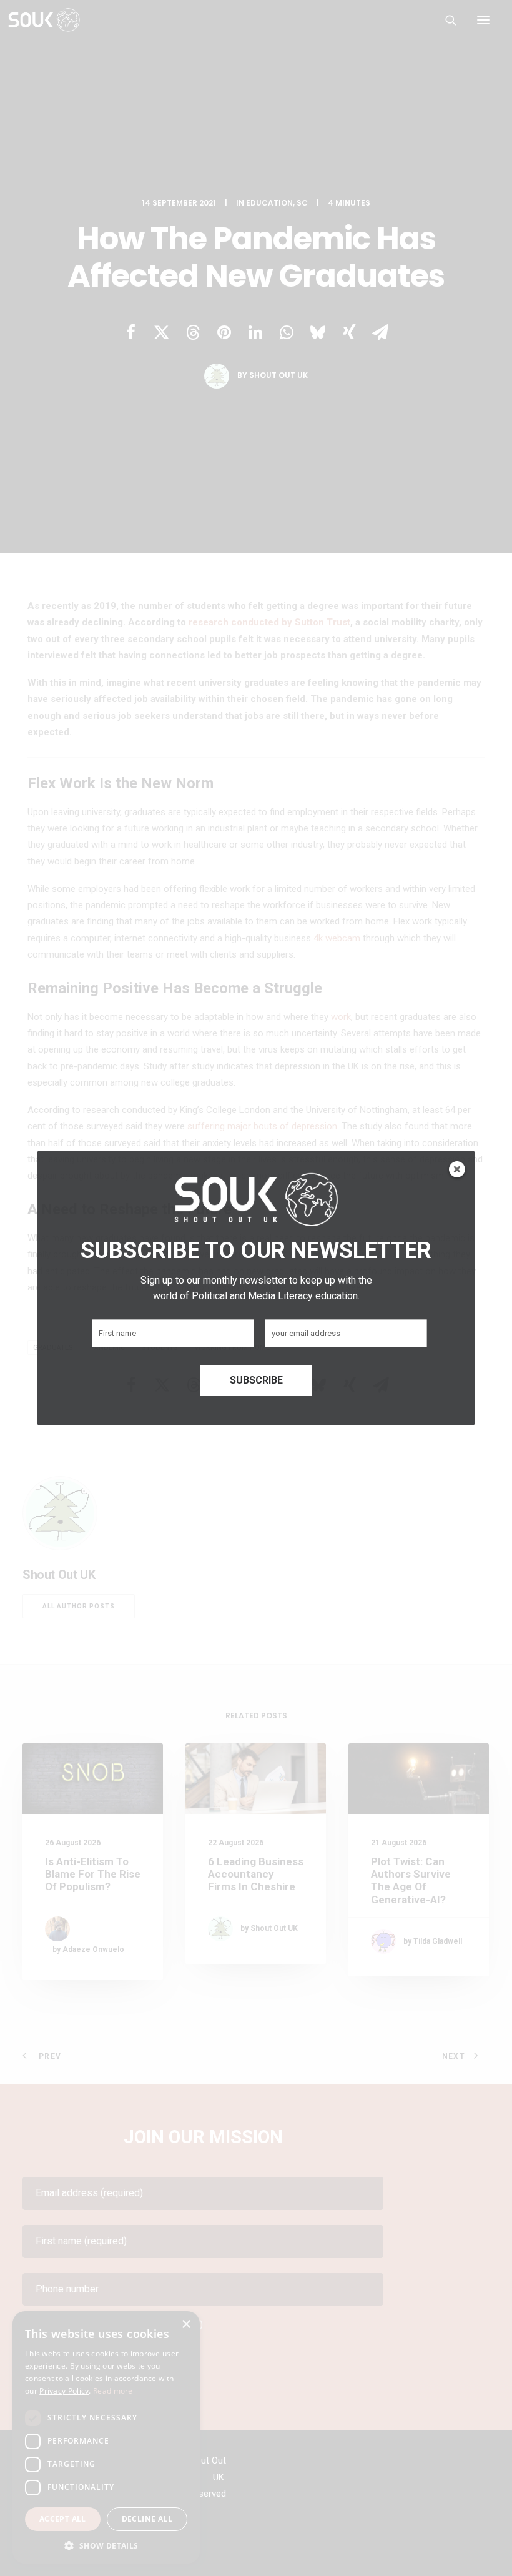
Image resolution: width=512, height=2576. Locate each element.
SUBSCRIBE (256, 1380)
